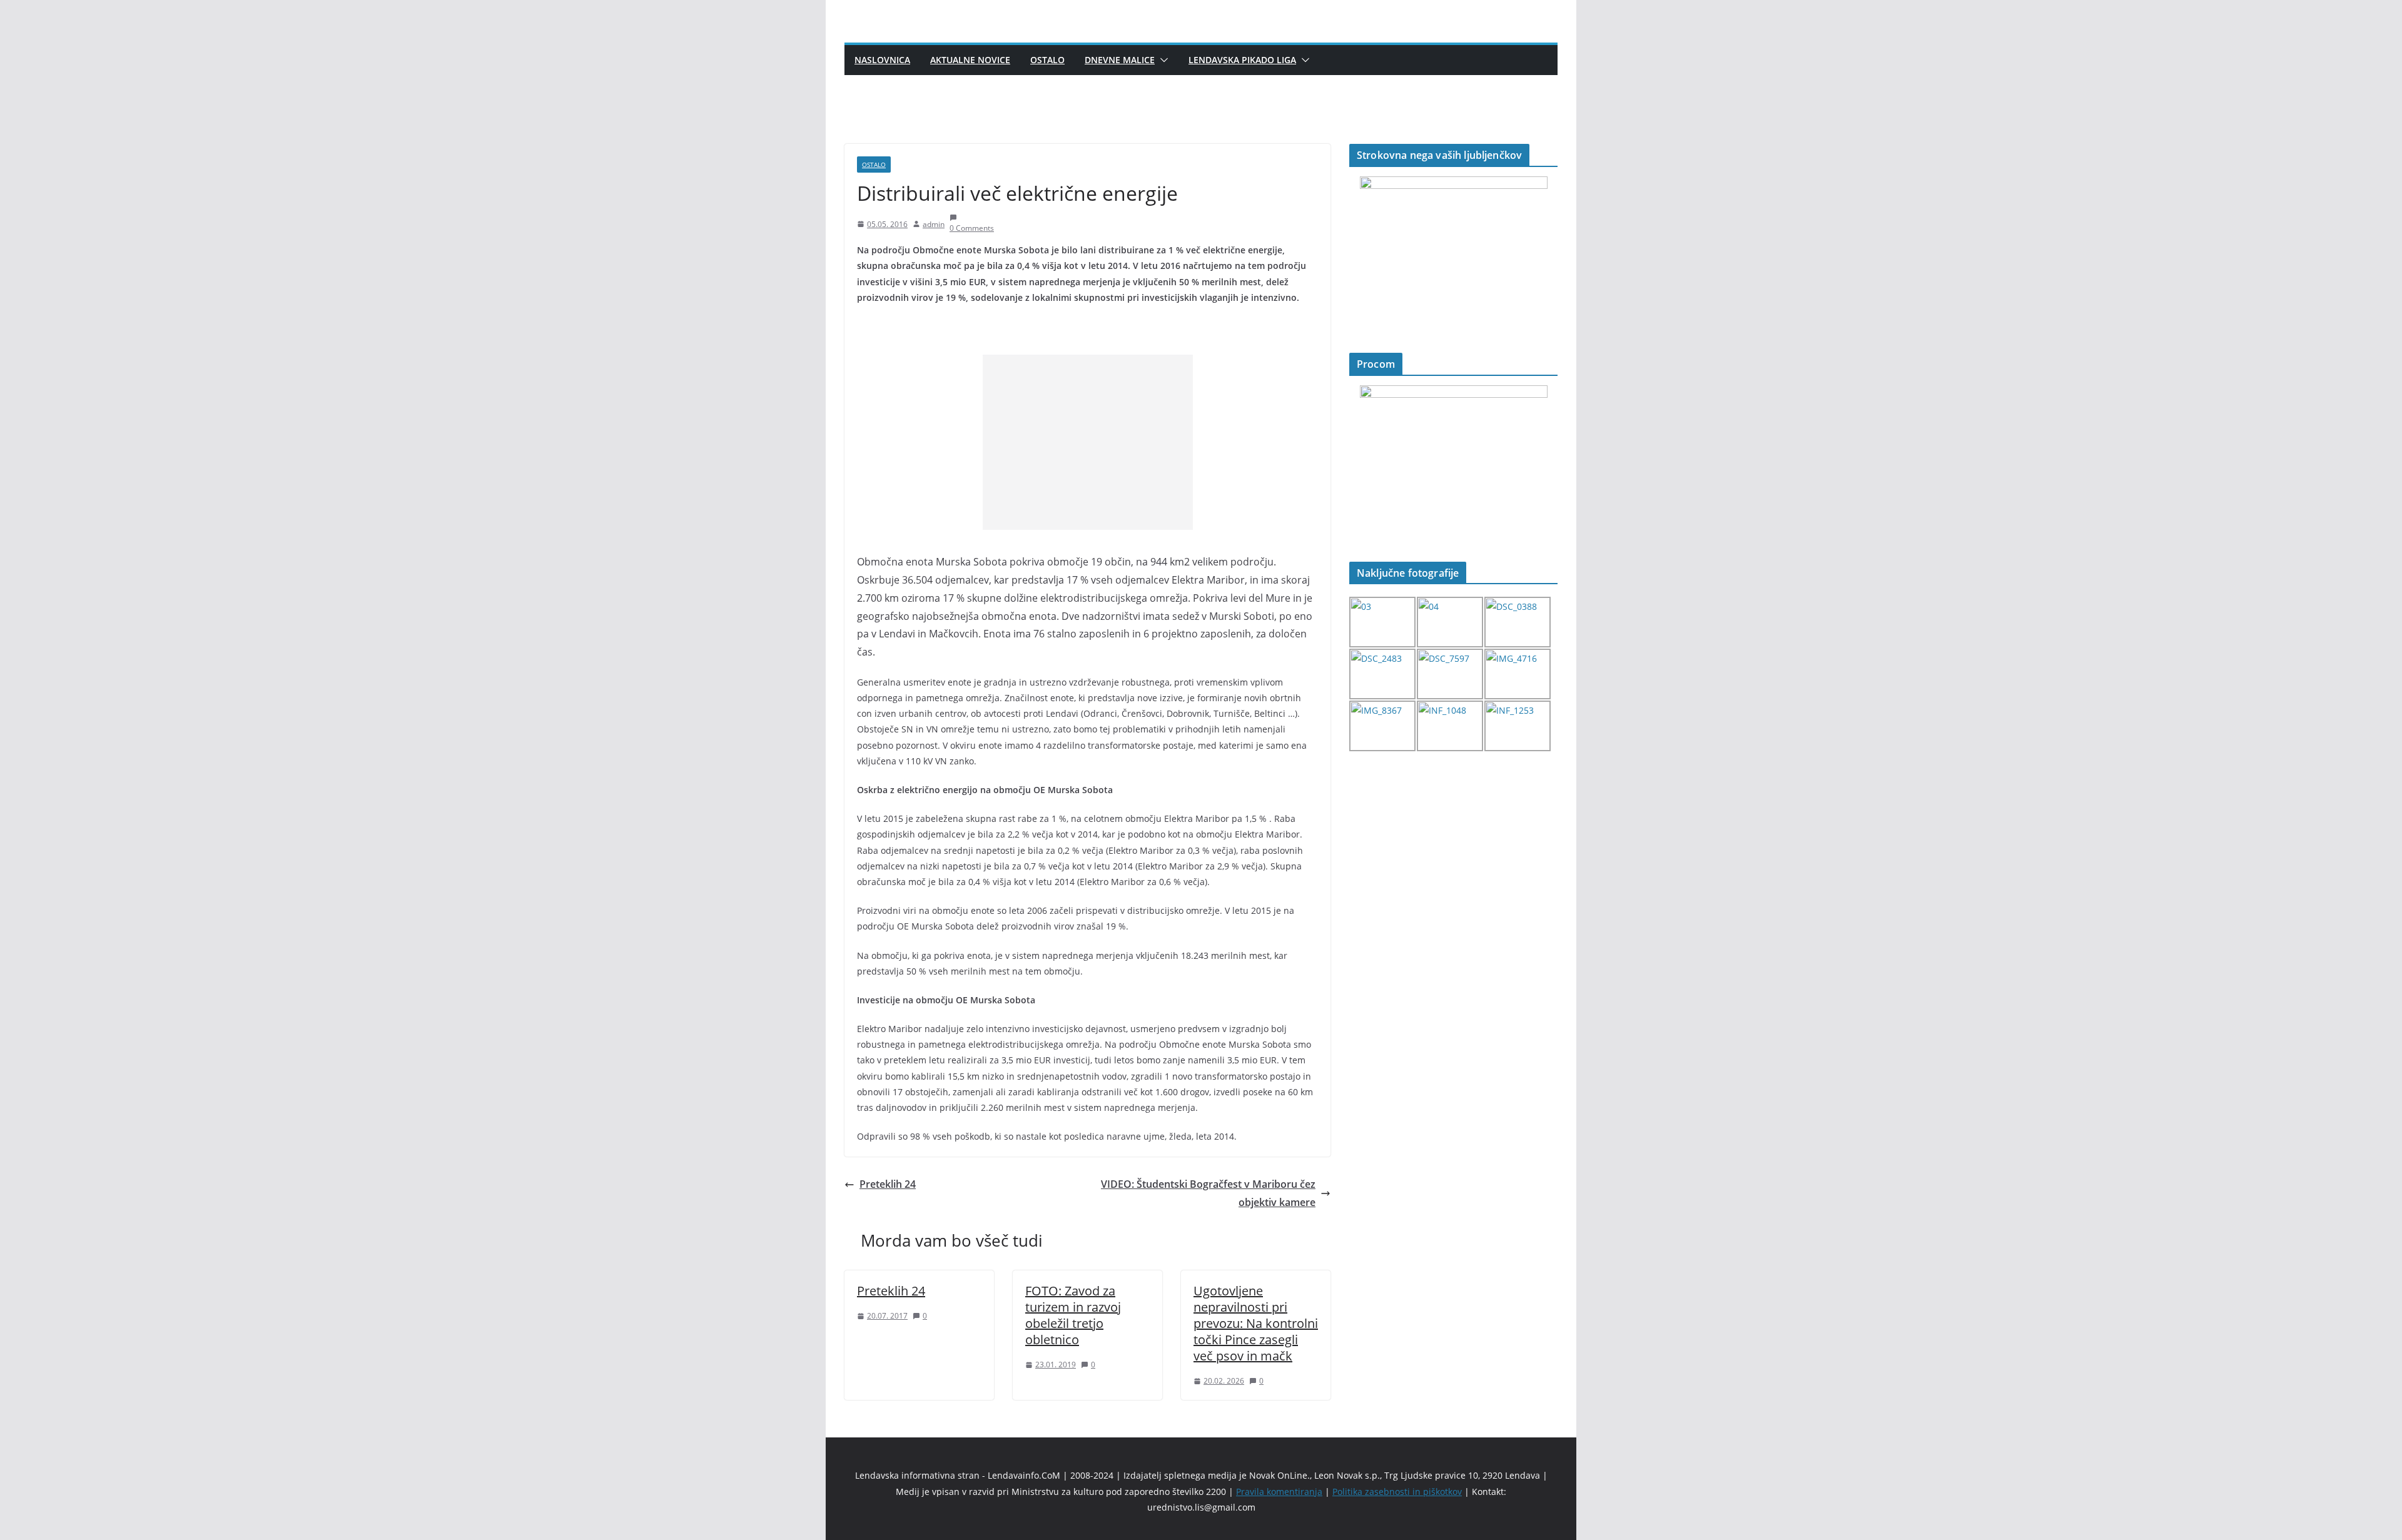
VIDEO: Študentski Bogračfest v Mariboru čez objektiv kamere (1208, 1193)
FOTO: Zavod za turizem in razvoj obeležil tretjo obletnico (1073, 1315)
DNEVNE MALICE (1120, 60)
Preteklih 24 (888, 1184)
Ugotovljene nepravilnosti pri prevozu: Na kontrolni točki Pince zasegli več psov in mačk (1256, 1323)
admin (934, 224)
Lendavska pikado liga (1242, 60)
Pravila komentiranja (1279, 1492)
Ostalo (1047, 60)
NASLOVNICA (882, 60)
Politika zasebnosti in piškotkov (1397, 1492)
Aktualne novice (970, 60)
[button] (1162, 60)
